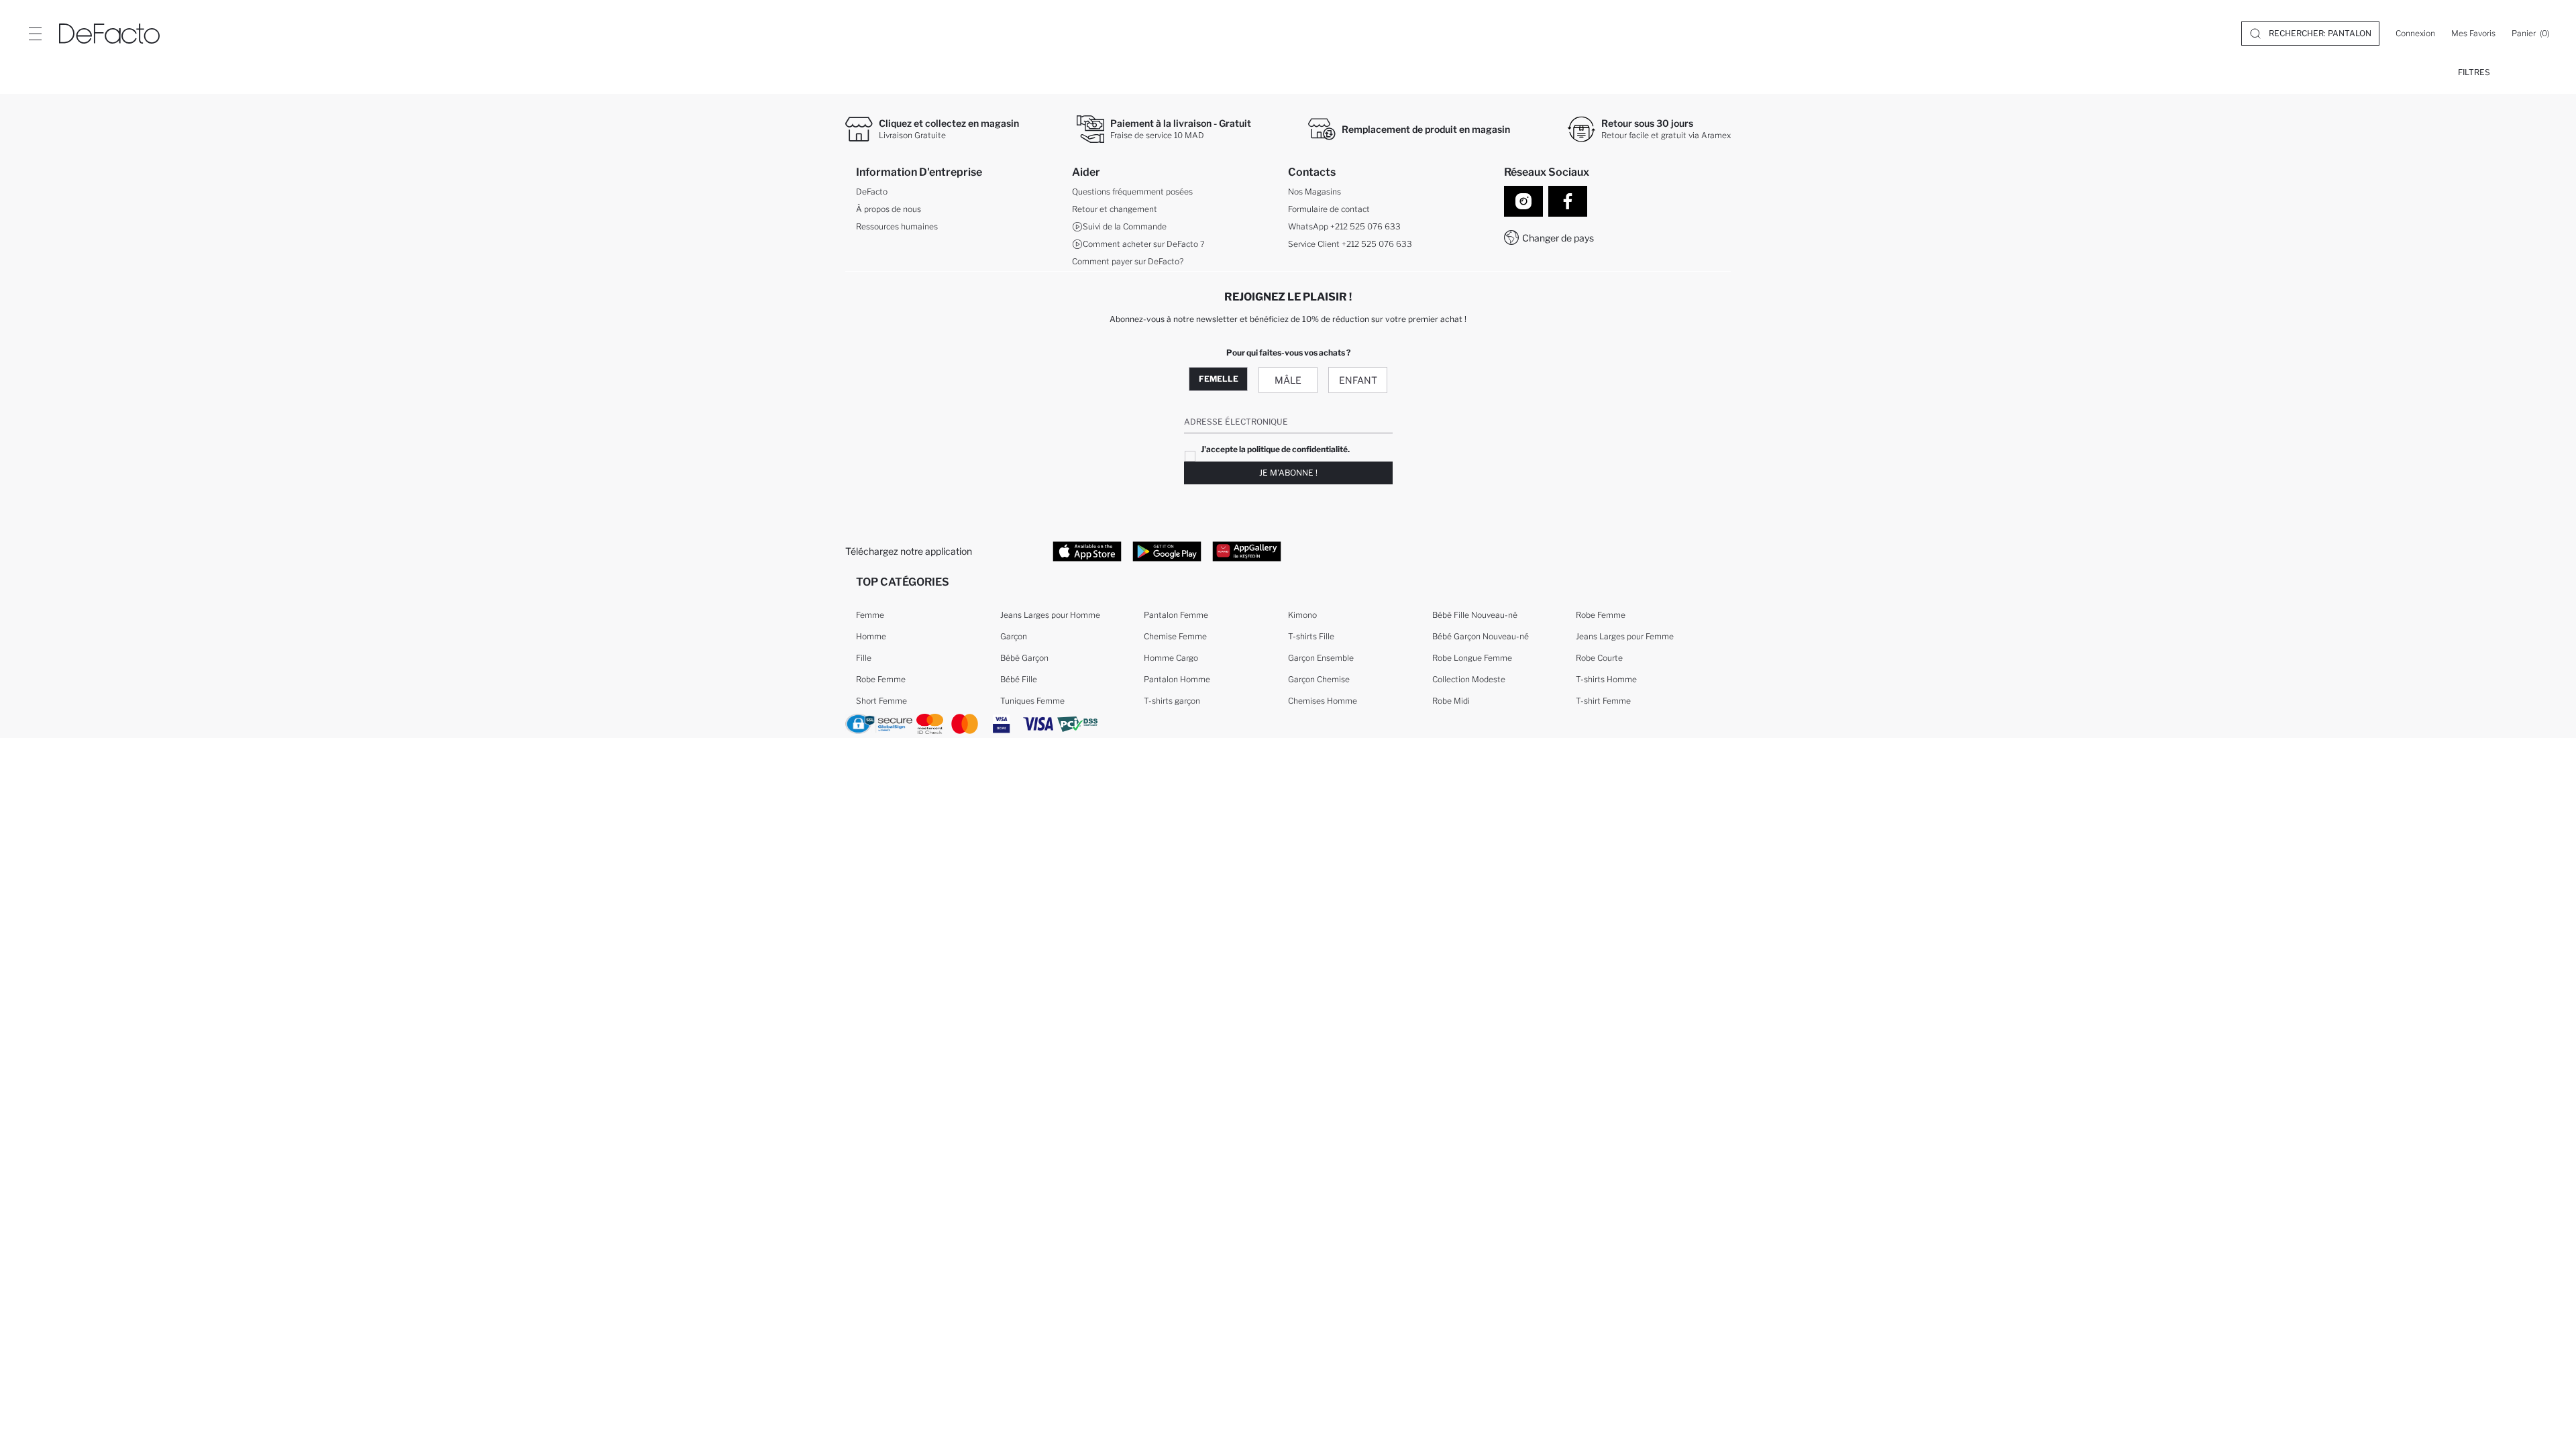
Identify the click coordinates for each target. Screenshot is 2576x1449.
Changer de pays (1558, 238)
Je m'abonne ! (1288, 473)
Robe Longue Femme (1472, 658)
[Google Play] (1167, 551)
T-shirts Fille (1311, 636)
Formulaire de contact (1329, 209)
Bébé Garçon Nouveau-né (1481, 636)
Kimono (1302, 615)
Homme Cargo (1171, 658)
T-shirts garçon (1172, 701)
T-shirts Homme (1606, 679)
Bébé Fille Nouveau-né (1475, 615)
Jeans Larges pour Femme (1625, 636)
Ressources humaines (897, 226)
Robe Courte (1599, 658)
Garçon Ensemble (1321, 658)
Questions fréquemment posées (1132, 192)
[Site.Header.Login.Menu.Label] (35, 34)
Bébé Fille (1019, 679)
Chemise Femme (1175, 636)
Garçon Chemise (1319, 679)
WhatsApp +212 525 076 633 (1344, 226)
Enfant (1358, 380)
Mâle (1288, 380)
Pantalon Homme (1177, 679)
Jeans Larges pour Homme (1050, 615)
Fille (864, 658)
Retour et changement (1115, 209)
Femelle (1219, 379)
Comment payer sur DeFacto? (1128, 261)
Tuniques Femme (1032, 701)
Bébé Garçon (1024, 658)
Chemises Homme (1323, 701)
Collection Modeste (1469, 679)
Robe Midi (1451, 701)
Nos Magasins (1314, 192)
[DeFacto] (109, 34)
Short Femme (881, 701)
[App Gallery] (1247, 551)
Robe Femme (881, 679)
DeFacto (872, 192)
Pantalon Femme (1176, 615)
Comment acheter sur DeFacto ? (1143, 244)
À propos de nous (889, 209)
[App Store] (1087, 551)
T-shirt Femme (1603, 701)
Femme (870, 615)
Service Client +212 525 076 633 (1350, 244)
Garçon (1014, 636)
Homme (871, 636)
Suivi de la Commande (1125, 226)
